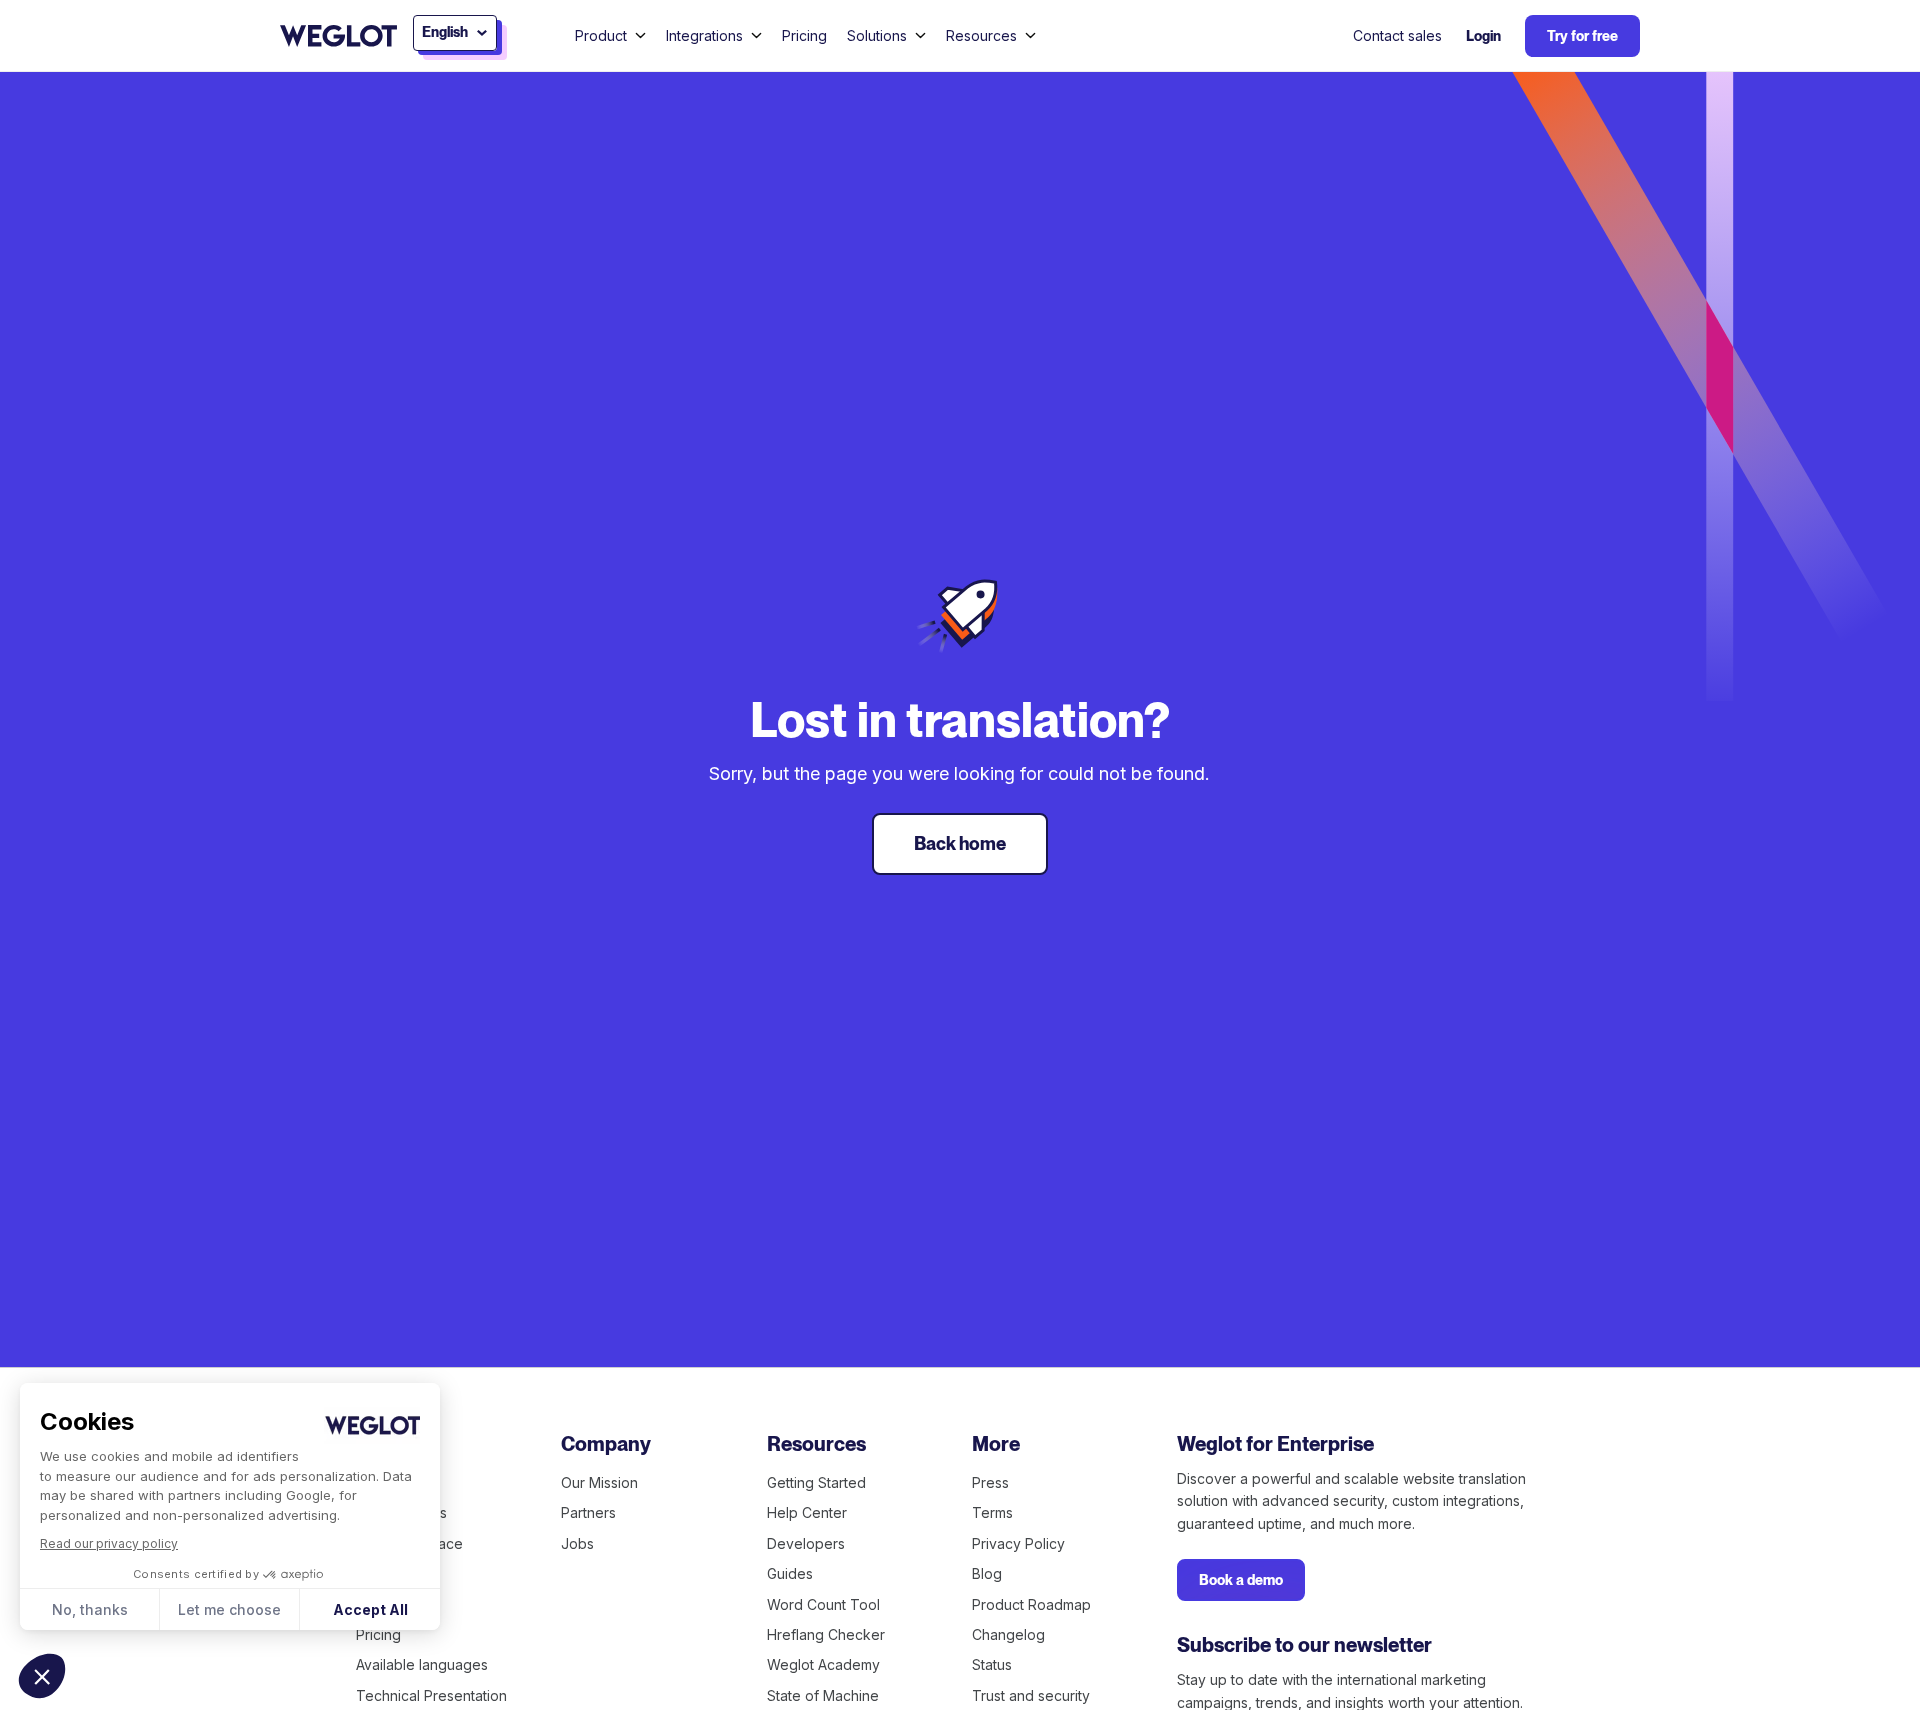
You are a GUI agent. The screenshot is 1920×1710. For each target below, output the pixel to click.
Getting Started (816, 1482)
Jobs (577, 1543)
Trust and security (1031, 1695)
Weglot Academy (823, 1664)
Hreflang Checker (826, 1634)
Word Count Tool (823, 1604)
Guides (790, 1573)
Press (990, 1482)
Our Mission (599, 1482)
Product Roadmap (1031, 1604)
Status (992, 1664)
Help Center (807, 1512)
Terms (992, 1512)
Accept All (370, 1609)
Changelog (1008, 1634)
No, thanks (90, 1609)
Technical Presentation (431, 1695)
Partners (588, 1512)
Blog (987, 1573)
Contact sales (1397, 35)
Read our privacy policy (109, 1543)
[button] (42, 1676)
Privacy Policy (1018, 1543)
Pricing (804, 35)
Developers (806, 1543)
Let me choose (229, 1609)
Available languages (422, 1664)
